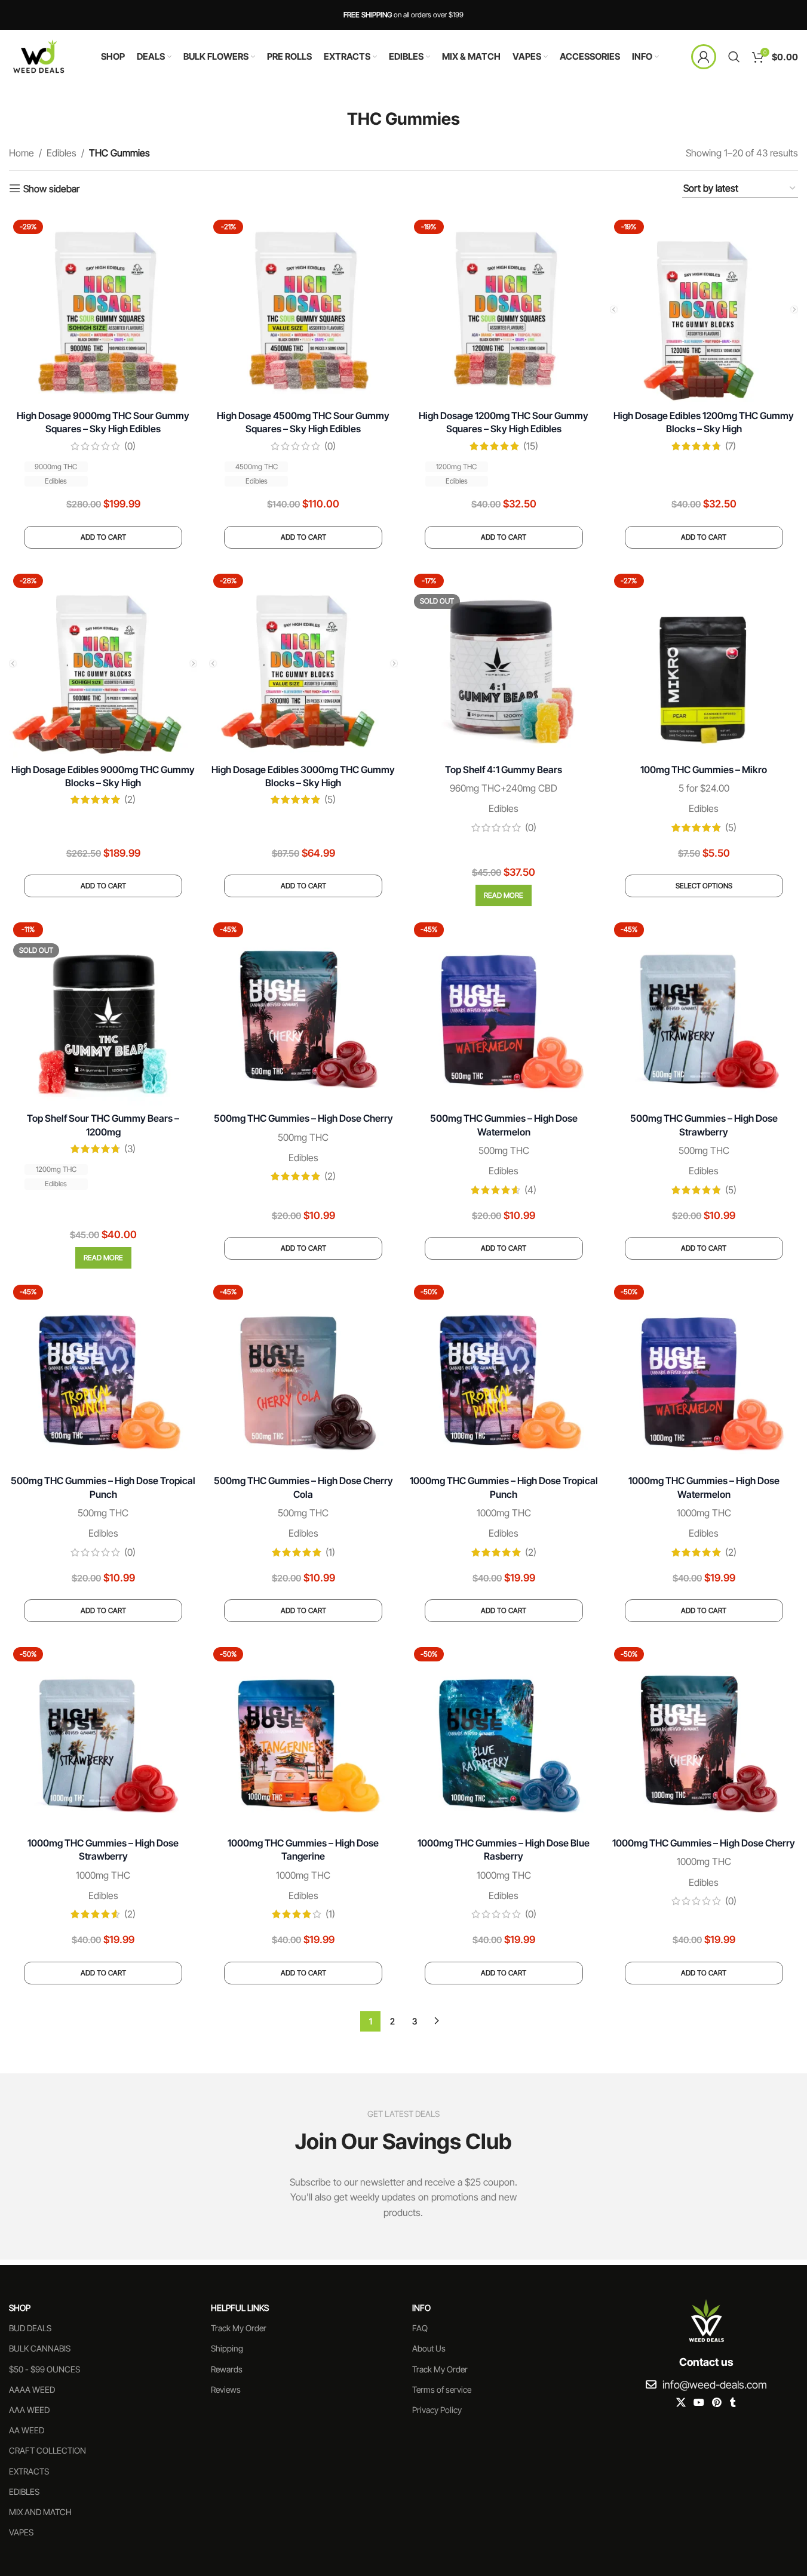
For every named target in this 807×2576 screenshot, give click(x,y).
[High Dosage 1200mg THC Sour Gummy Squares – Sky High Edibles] (504, 310)
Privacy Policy (437, 2410)
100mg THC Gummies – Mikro (704, 770)
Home (22, 153)
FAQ (420, 2329)
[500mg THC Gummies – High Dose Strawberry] (704, 1012)
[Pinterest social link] (717, 2403)
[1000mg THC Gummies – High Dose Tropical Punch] (504, 1375)
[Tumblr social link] (733, 2403)
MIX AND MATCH (40, 2512)
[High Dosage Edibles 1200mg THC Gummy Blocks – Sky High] (704, 310)
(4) (530, 1190)
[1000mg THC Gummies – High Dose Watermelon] (704, 1375)
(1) (330, 1552)
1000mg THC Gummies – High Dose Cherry (704, 1843)
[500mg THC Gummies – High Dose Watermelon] (504, 1012)
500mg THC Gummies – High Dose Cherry (303, 1118)
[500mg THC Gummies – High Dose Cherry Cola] (303, 1375)
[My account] (704, 57)
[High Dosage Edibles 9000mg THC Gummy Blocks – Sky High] (103, 664)
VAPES (21, 2532)
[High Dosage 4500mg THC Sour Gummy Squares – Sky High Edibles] (303, 310)
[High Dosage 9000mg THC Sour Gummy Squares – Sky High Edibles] (103, 310)
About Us (429, 2349)
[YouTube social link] (699, 2403)
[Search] (734, 57)
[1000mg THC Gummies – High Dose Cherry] (704, 1737)
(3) (130, 1149)
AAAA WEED (32, 2389)
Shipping (227, 2349)
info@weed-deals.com (715, 2385)
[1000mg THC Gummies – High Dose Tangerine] (303, 1737)
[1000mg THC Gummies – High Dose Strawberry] (103, 1737)
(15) (531, 446)
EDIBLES (24, 2492)
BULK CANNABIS (40, 2349)
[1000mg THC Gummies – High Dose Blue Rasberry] (504, 1737)
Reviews (226, 2389)
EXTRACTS (29, 2471)
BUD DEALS (30, 2329)
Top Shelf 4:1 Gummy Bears (504, 770)
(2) (130, 799)
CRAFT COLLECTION (47, 2451)
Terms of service (442, 2389)
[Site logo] (39, 56)
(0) (130, 446)
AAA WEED (29, 2410)
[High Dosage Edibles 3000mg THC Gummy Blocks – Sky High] (303, 664)
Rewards (227, 2369)
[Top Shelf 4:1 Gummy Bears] (504, 664)
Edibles (62, 153)
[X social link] (681, 2403)
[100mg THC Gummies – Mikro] (704, 664)
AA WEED (27, 2430)
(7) (731, 446)
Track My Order (239, 2329)
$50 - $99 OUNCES (45, 2369)
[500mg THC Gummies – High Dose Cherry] (303, 1012)
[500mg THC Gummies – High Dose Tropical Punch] (103, 1375)
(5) (330, 799)
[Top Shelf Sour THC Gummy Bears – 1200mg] (103, 1012)
